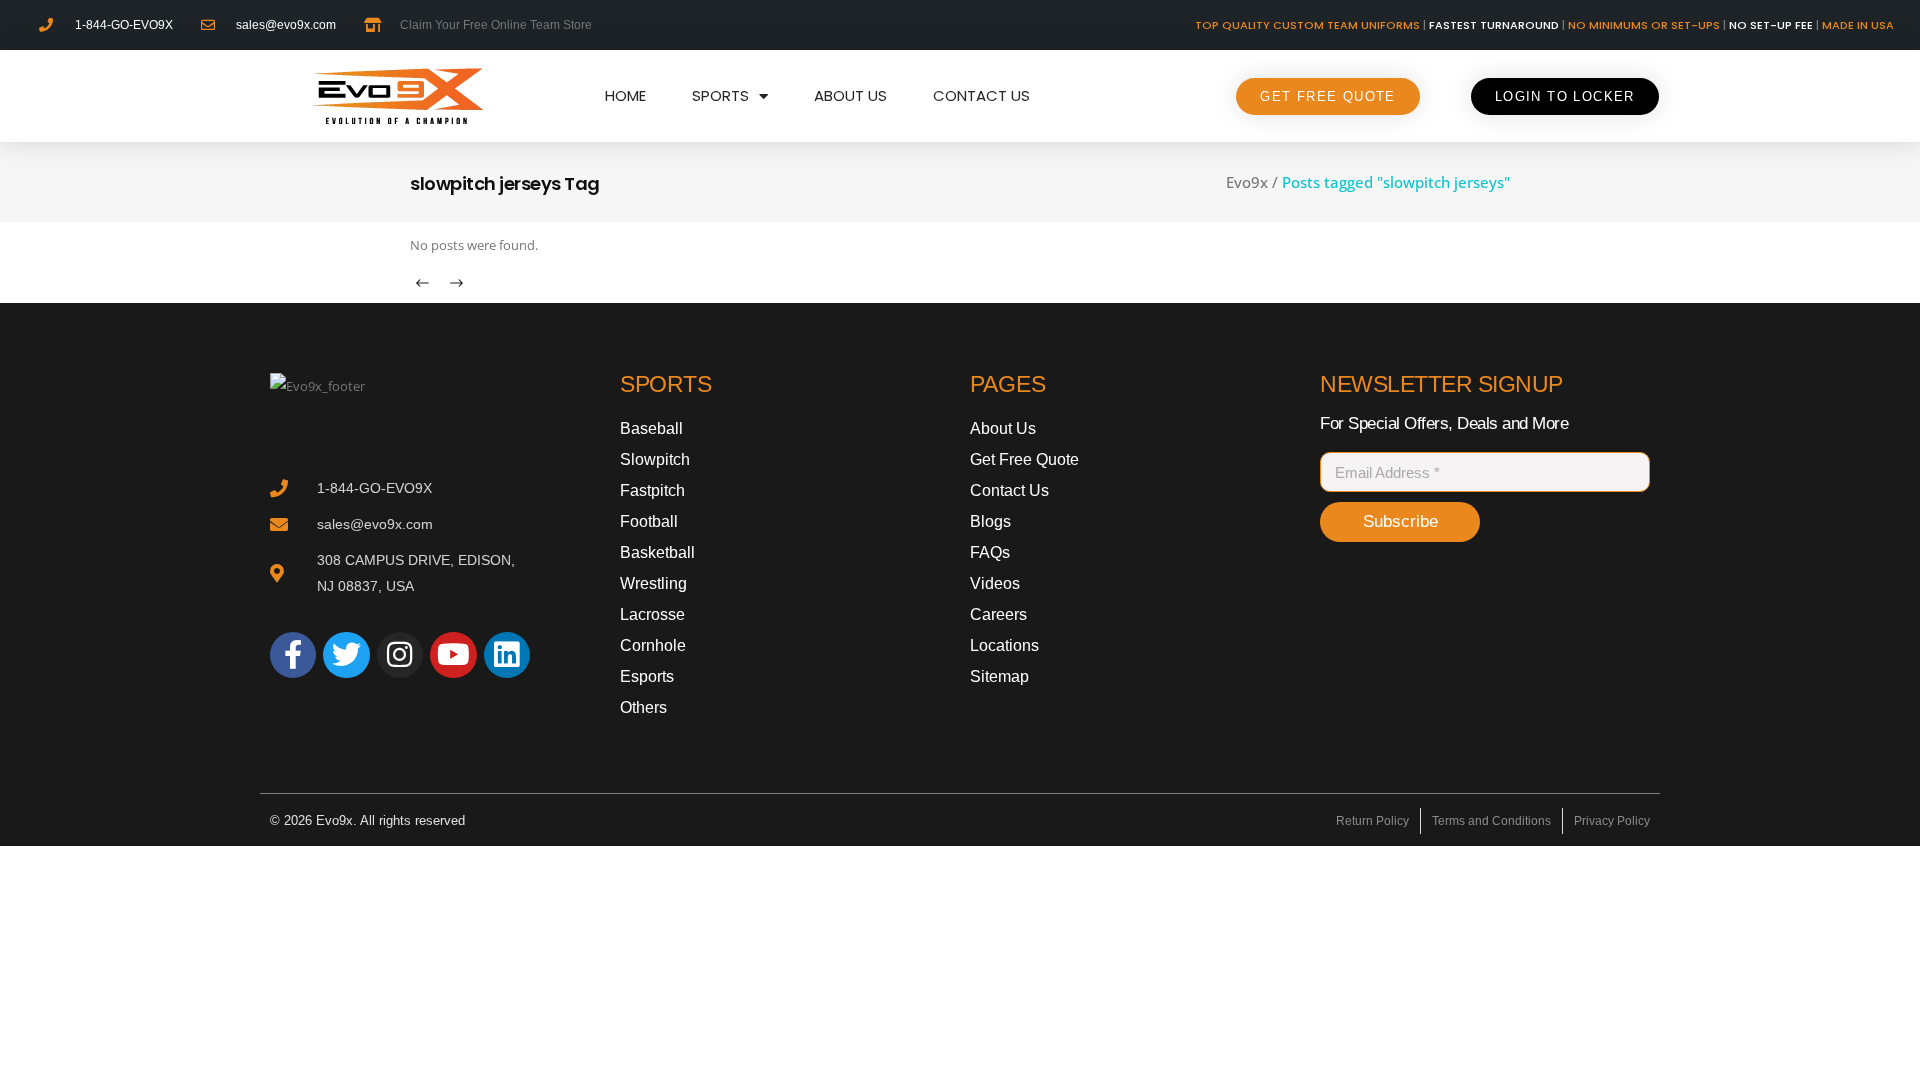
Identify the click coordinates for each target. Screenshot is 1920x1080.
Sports (720, 95)
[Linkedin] (507, 655)
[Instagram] (400, 655)
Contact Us (981, 95)
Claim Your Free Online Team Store (496, 25)
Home (625, 95)
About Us (850, 95)
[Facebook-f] (293, 655)
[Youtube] (453, 655)
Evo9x (1247, 182)
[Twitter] (346, 655)
